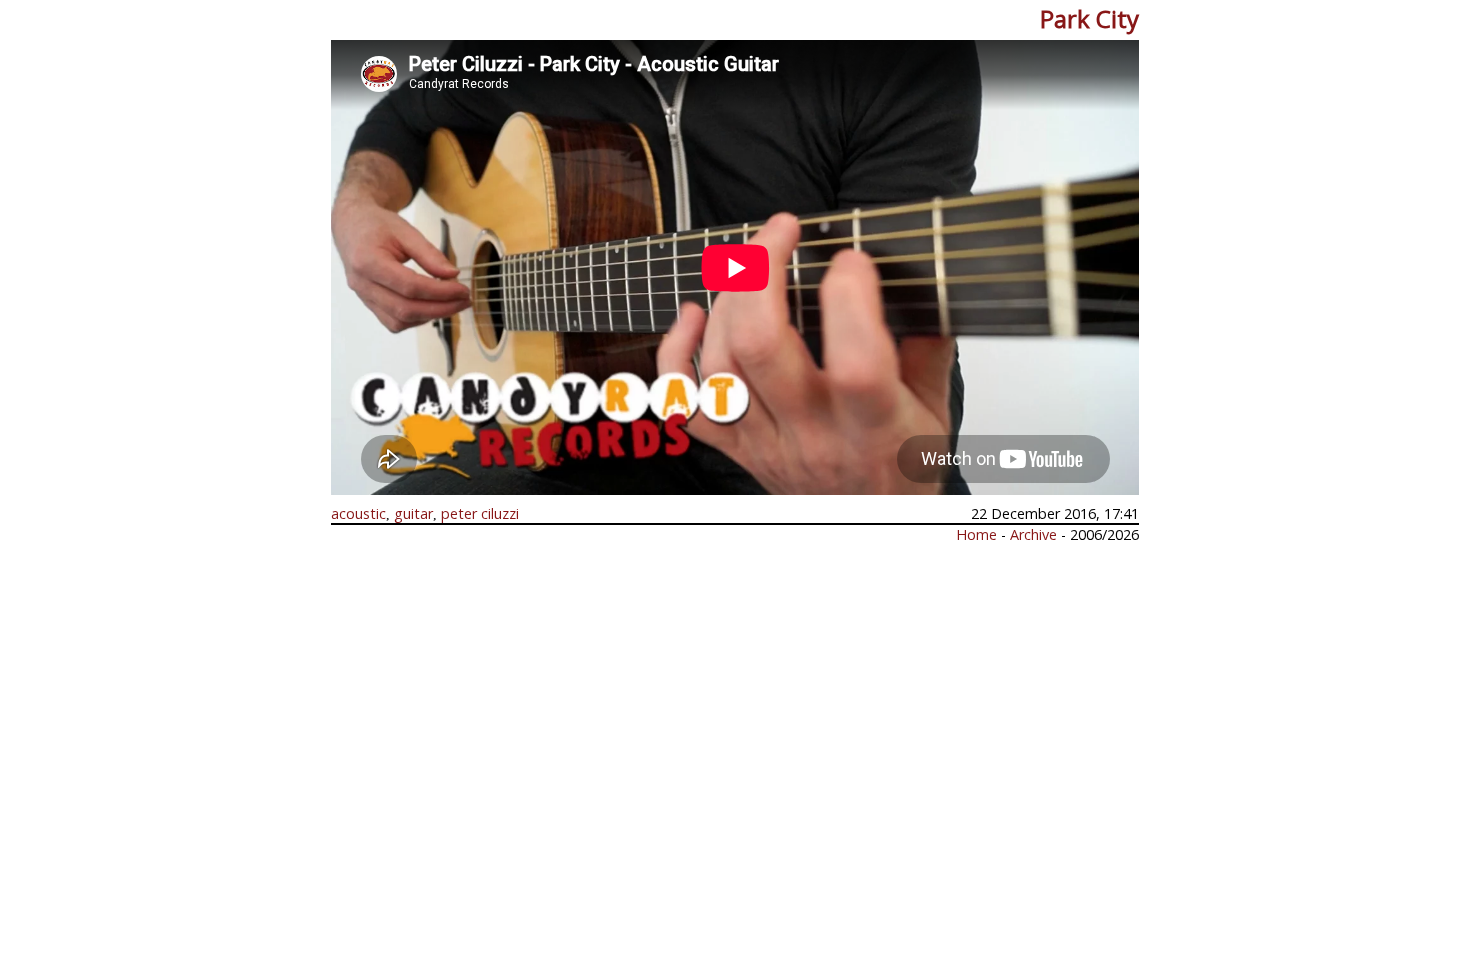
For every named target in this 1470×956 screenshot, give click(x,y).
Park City (1089, 18)
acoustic (358, 513)
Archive (1035, 534)
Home (976, 534)
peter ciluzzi (480, 513)
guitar (413, 513)
